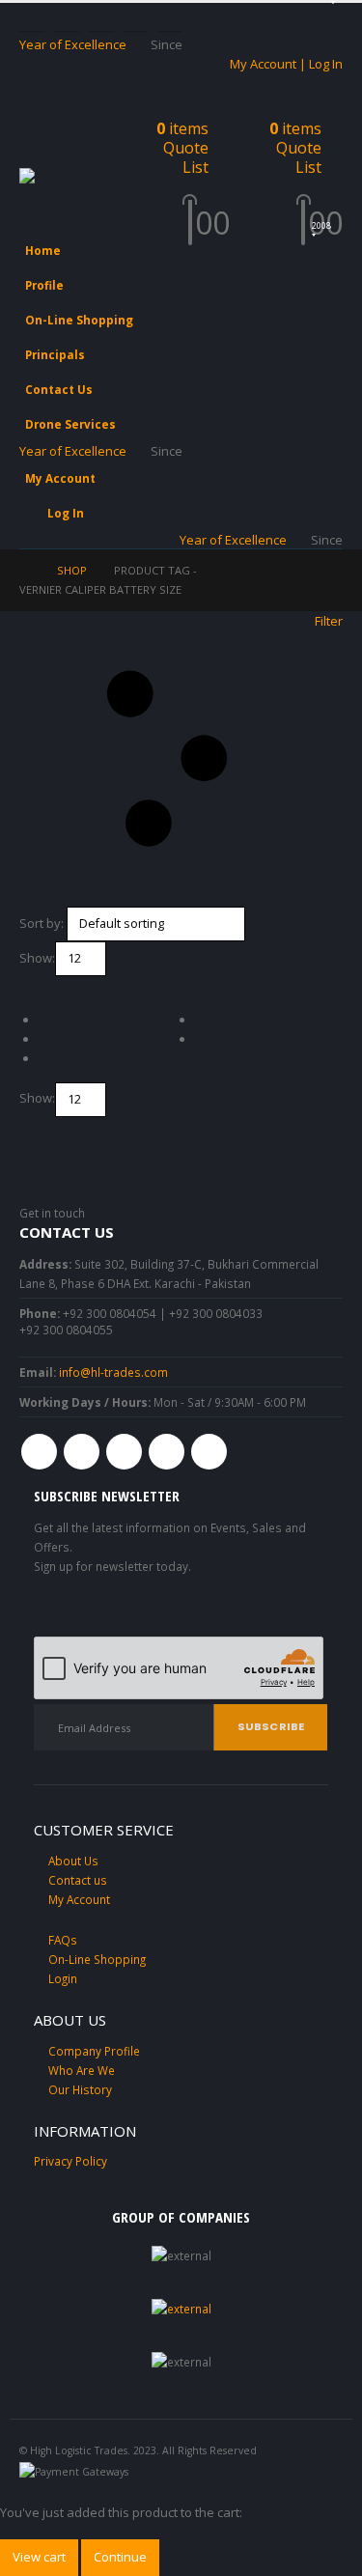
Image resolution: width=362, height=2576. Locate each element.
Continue (120, 2557)
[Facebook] (32, 18)
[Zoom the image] (181, 2309)
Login (63, 1978)
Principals (55, 354)
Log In (66, 513)
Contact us (78, 1880)
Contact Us (59, 389)
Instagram (167, 1452)
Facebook (39, 1452)
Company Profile (94, 2051)
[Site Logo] (68, 177)
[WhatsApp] (170, 18)
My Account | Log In (286, 64)
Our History (80, 2089)
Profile (44, 285)
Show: (37, 958)
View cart (39, 2557)
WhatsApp (209, 1452)
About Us (73, 1861)
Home (43, 250)
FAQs (63, 1940)
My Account (60, 478)
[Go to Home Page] (25, 571)
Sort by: (42, 923)
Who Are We (82, 2070)
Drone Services (70, 424)
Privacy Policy (70, 2161)
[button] (37, 144)
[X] (67, 18)
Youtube (124, 1452)
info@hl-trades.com (113, 1372)
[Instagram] (135, 18)
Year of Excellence (73, 44)
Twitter (82, 1452)
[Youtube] (101, 18)
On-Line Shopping (79, 320)
